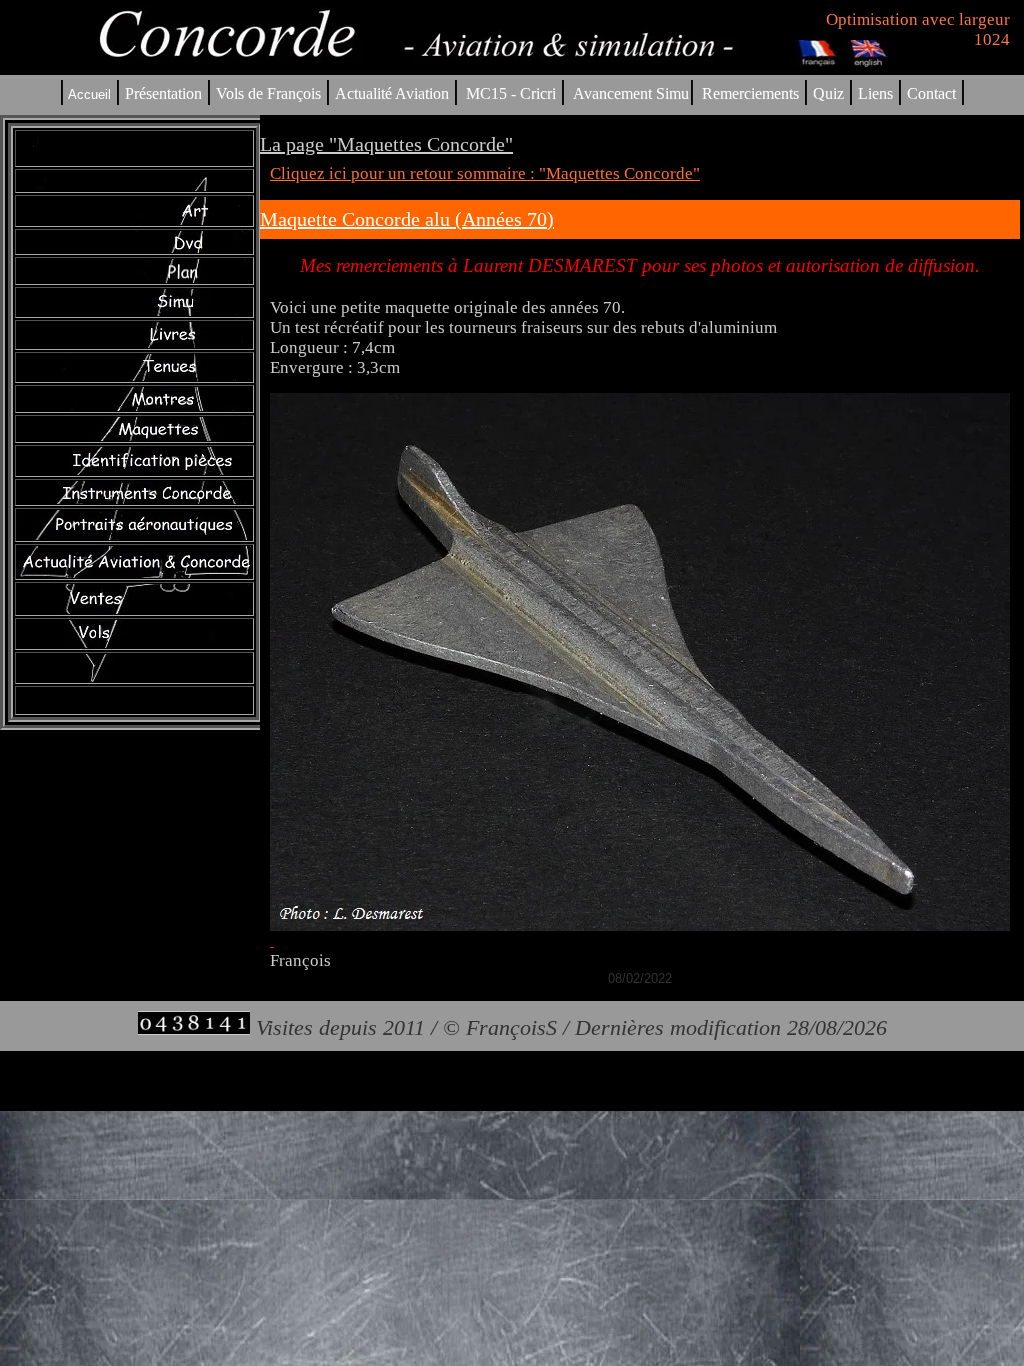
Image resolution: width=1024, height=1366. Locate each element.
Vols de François (266, 93)
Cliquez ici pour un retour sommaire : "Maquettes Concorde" (485, 173)
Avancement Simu (631, 93)
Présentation (163, 93)
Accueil (89, 94)
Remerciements (750, 93)
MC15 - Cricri (511, 93)
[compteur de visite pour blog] (194, 1027)
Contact (931, 93)
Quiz (828, 93)
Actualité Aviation (394, 93)
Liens (875, 93)
